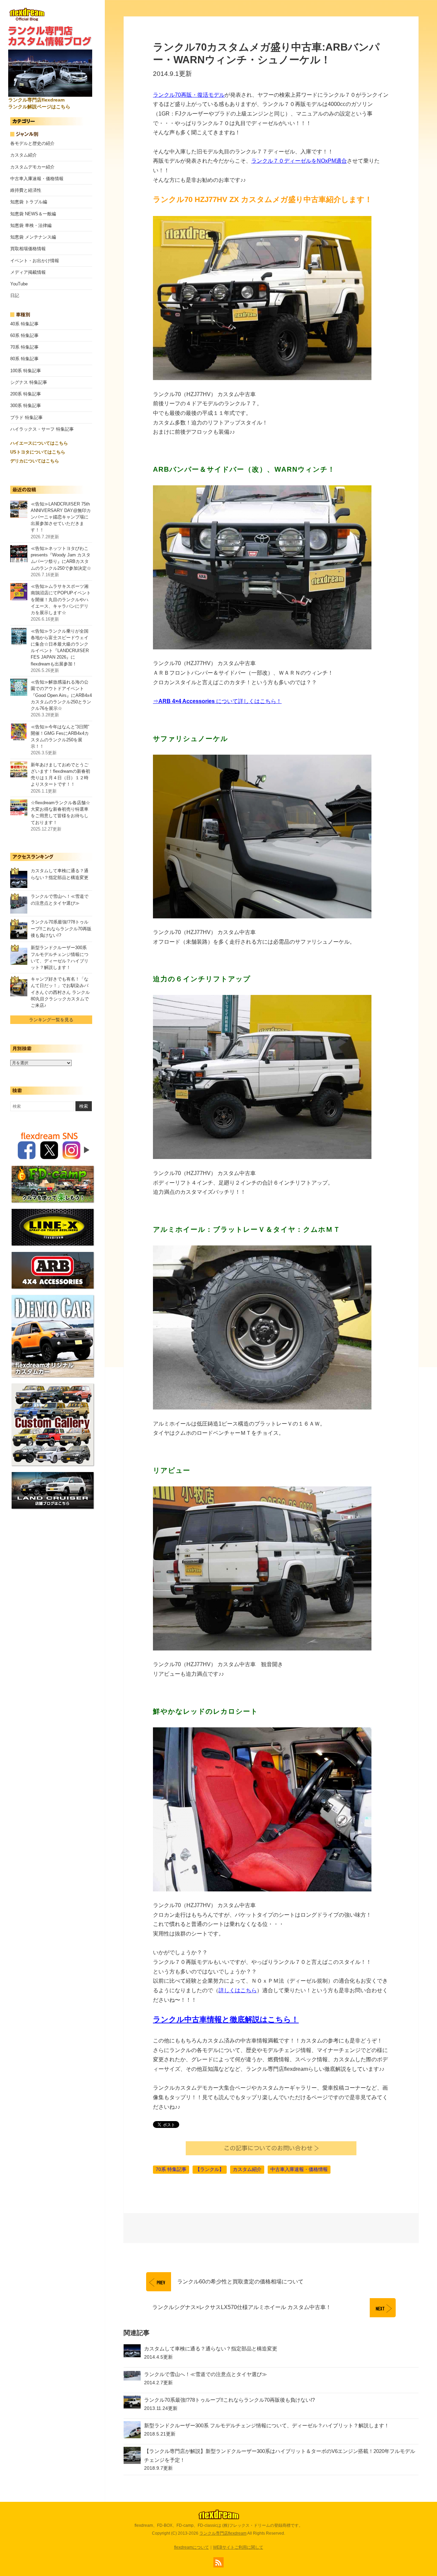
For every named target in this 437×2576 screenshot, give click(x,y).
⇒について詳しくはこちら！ (217, 701)
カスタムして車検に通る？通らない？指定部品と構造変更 (211, 2349)
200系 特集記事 (26, 394)
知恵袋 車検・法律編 (31, 225)
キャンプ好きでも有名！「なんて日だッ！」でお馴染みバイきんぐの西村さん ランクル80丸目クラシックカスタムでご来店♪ (60, 992)
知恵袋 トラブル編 (29, 202)
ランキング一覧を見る (51, 1020)
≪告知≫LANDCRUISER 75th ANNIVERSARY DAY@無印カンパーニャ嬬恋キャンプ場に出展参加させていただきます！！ (61, 517)
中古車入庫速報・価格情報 (37, 179)
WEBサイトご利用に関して (238, 2547)
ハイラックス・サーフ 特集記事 (42, 429)
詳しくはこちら (238, 1990)
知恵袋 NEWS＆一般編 (33, 214)
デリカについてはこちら (35, 461)
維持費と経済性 (26, 190)
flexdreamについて (192, 2547)
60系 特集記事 (24, 335)
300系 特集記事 (26, 406)
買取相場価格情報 (28, 249)
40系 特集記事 (24, 324)
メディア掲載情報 (28, 272)
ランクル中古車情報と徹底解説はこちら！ (226, 2019)
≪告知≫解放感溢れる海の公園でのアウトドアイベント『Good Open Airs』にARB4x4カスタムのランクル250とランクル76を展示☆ (61, 695)
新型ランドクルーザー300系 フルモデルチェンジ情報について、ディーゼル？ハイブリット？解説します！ (267, 2425)
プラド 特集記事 (26, 417)
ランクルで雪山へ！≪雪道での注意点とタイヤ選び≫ (206, 2374)
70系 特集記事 (24, 347)
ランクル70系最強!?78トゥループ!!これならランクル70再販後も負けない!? (61, 928)
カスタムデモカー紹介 (32, 167)
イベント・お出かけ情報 (35, 261)
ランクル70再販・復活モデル (189, 95)
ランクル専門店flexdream (223, 2533)
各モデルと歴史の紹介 (32, 143)
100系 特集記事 (26, 371)
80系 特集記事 (24, 359)
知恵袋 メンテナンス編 (33, 237)
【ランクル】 (210, 2169)
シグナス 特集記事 (29, 382)
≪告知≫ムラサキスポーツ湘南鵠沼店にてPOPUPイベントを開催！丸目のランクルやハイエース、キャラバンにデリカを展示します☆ (61, 599)
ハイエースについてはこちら (39, 443)
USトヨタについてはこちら (38, 452)
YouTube (19, 284)
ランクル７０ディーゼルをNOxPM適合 (299, 161)
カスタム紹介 (24, 155)
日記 (15, 295)
